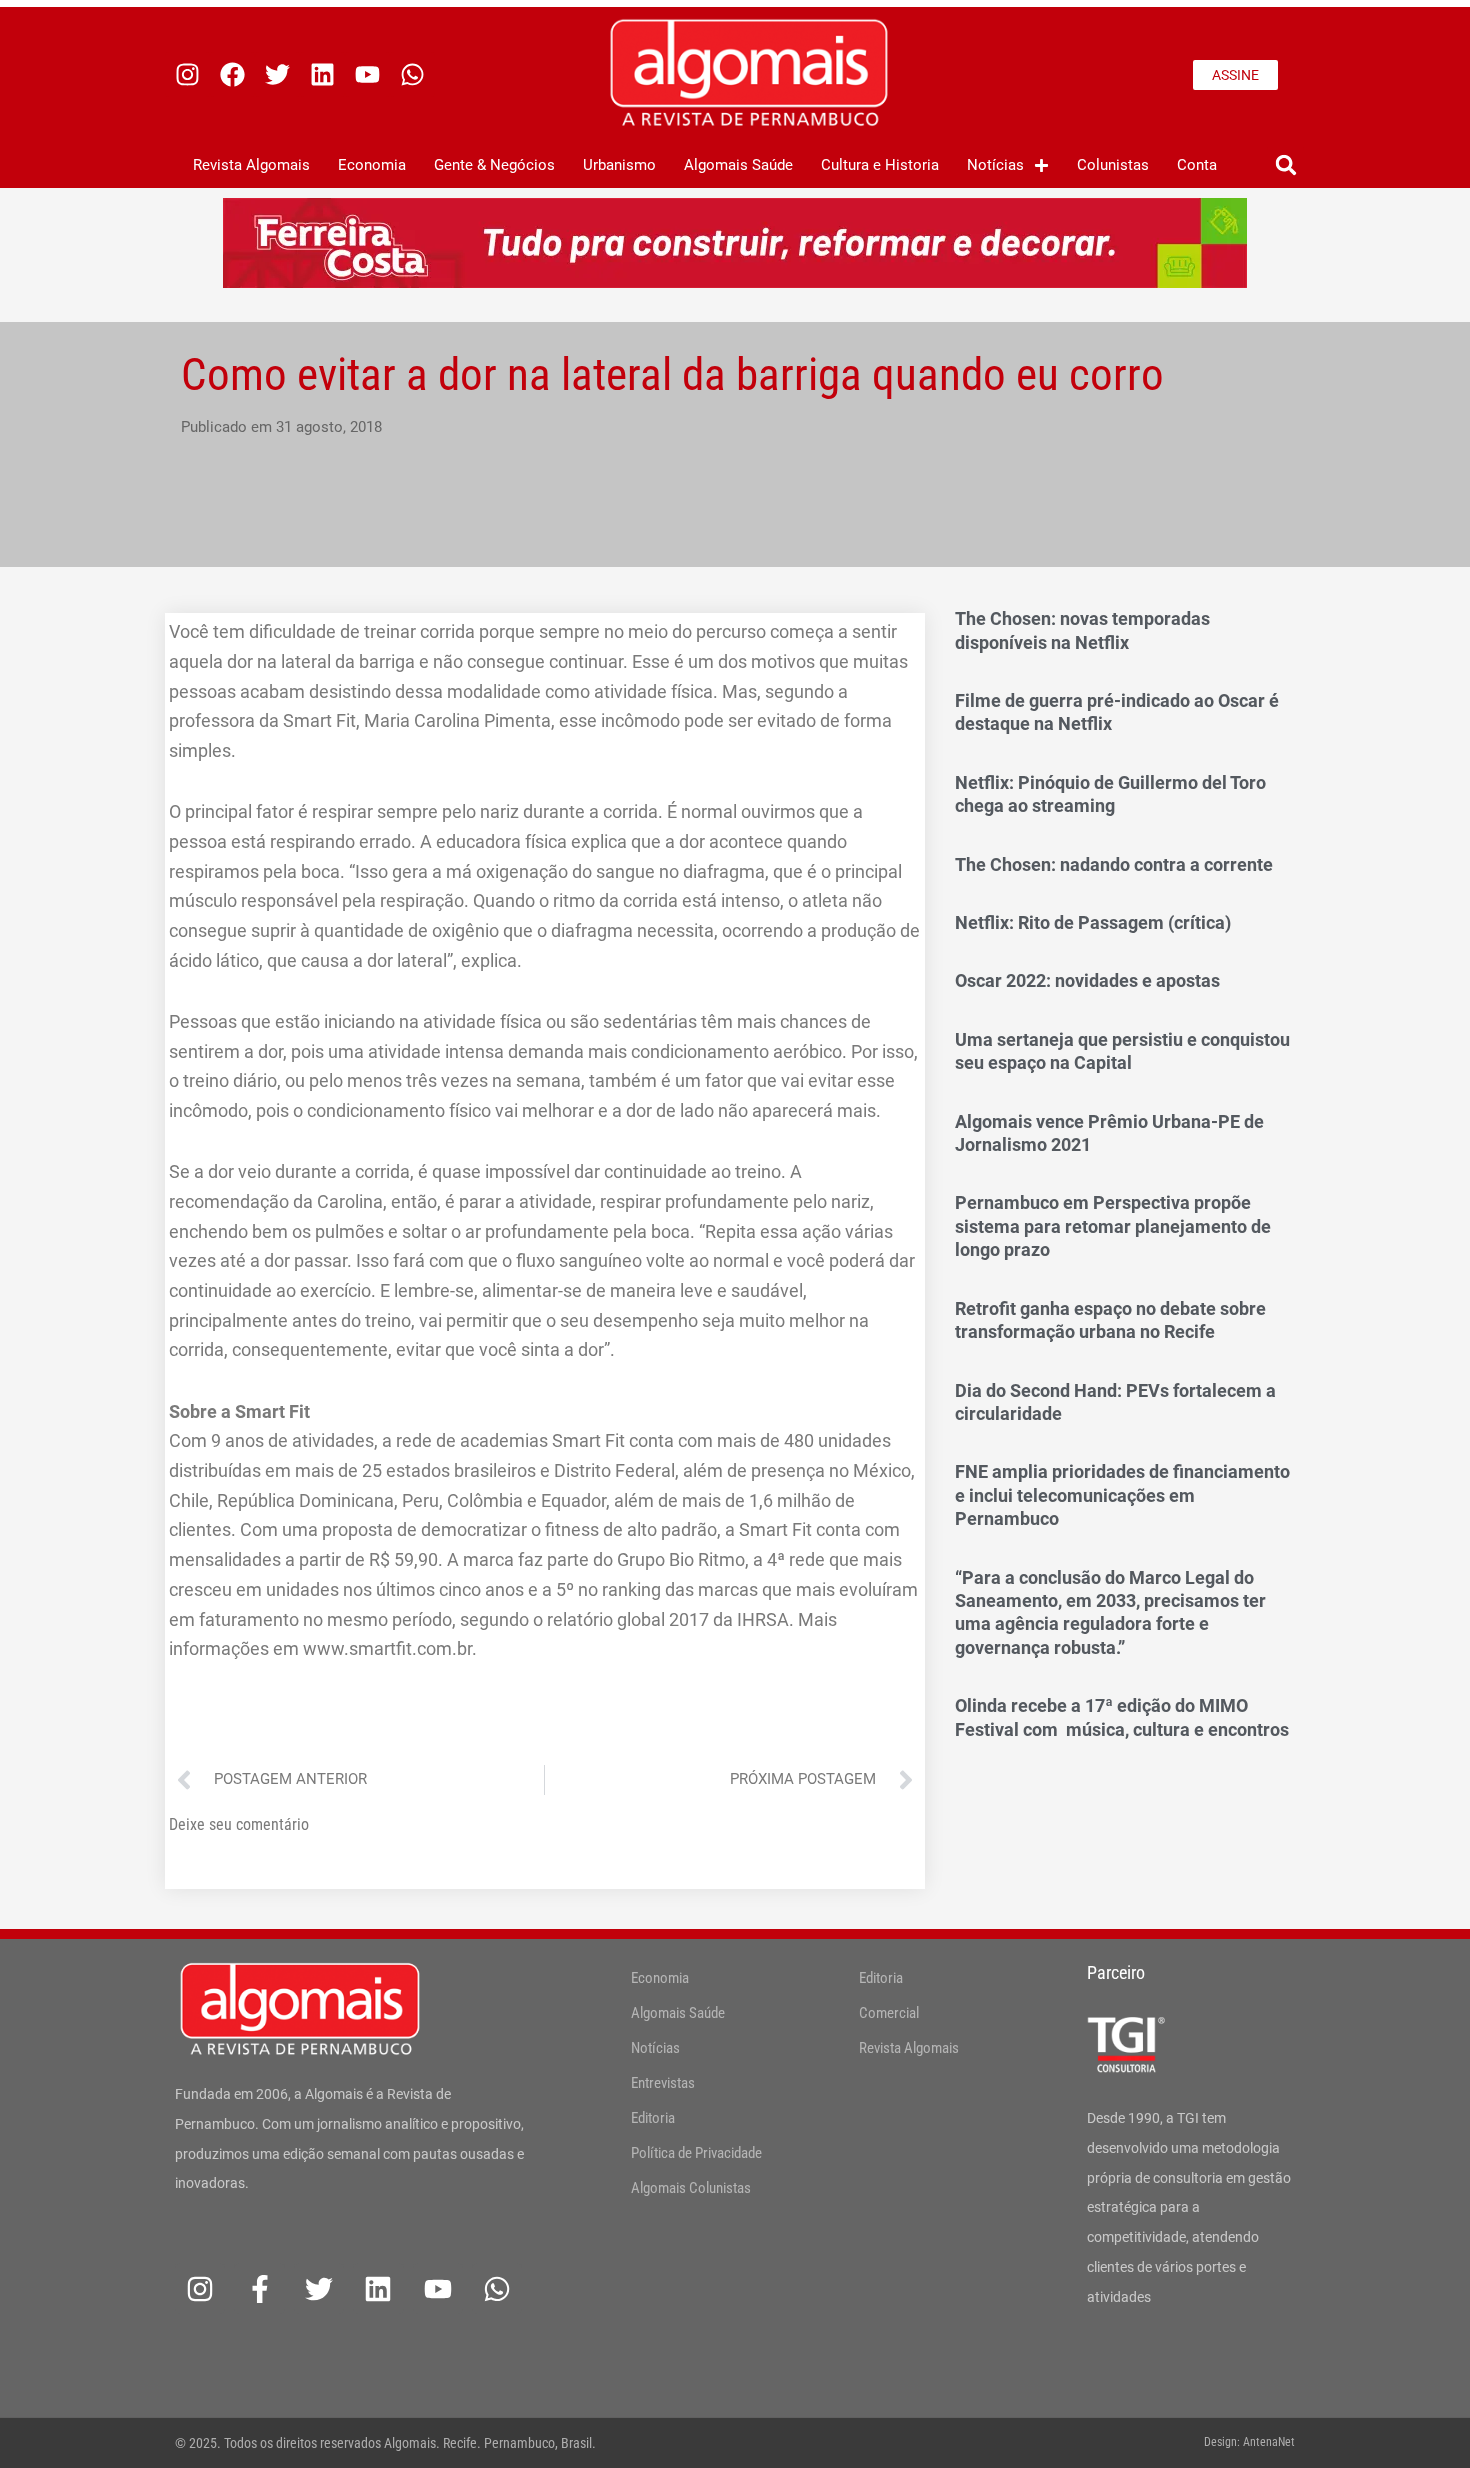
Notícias (995, 165)
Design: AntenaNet (1249, 2442)
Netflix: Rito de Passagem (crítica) (1093, 922)
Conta (1197, 165)
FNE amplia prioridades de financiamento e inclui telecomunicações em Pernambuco (1122, 1495)
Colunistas (1113, 165)
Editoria (653, 2118)
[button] (1285, 165)
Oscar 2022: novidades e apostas (1087, 980)
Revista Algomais (251, 165)
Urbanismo (619, 165)
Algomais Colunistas (691, 2188)
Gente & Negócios (494, 165)
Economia (372, 165)
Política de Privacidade (696, 2153)
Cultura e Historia (880, 165)
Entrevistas (663, 2083)
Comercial (889, 2013)
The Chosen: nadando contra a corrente (1114, 864)
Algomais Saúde (738, 165)
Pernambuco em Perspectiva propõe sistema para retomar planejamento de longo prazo (1113, 1226)
